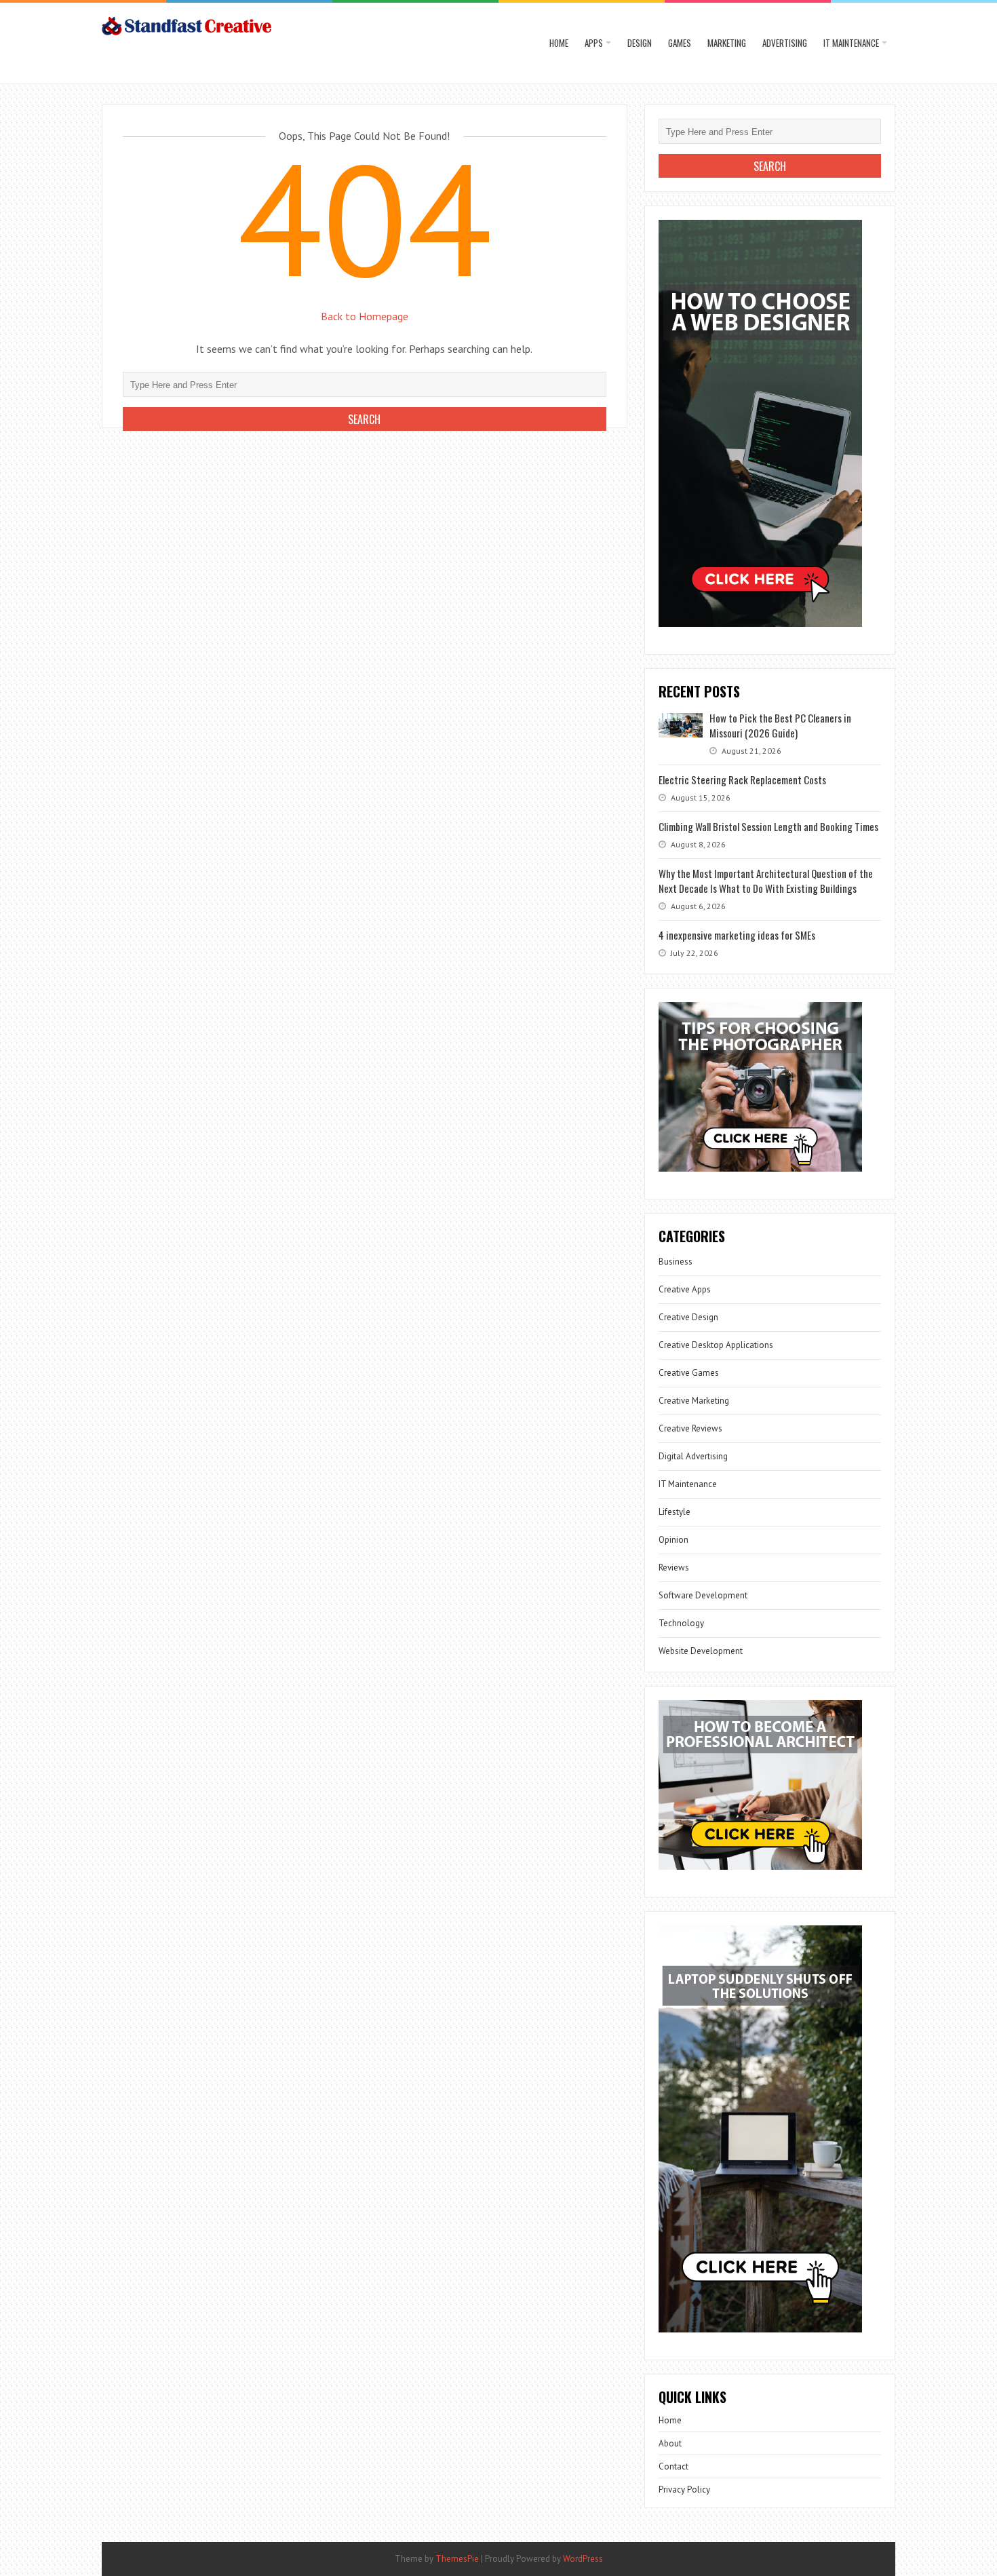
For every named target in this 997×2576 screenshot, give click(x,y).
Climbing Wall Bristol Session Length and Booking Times (768, 826)
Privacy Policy (684, 2490)
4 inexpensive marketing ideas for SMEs (737, 935)
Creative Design (688, 1317)
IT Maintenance (851, 43)
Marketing (727, 43)
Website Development (701, 1651)
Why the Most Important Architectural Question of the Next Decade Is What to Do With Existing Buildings (766, 881)
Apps (594, 43)
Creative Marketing (694, 1401)
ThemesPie (457, 2559)
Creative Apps (685, 1289)
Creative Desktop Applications (716, 1345)
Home (559, 43)
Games (680, 43)
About (670, 2443)
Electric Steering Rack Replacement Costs (742, 780)
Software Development (703, 1595)
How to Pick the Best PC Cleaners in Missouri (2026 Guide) (780, 725)
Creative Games (689, 1373)
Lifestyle (675, 1512)
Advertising (785, 43)
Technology (681, 1623)
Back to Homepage (365, 316)
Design (640, 43)
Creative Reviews (690, 1428)
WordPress (583, 2559)
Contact (673, 2466)
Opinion (673, 1540)
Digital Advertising (693, 1456)
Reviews (674, 1568)
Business (676, 1262)
